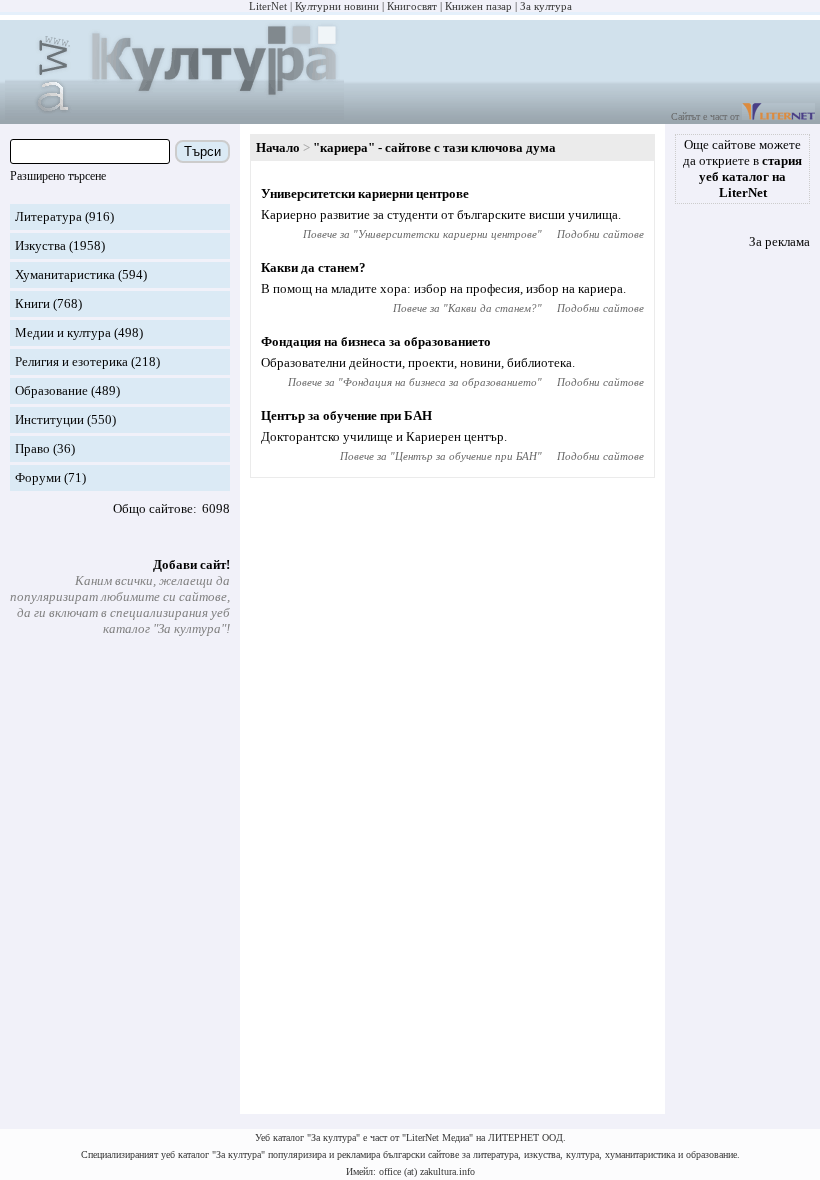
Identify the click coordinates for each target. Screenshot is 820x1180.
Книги (32, 303)
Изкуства (40, 245)
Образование (51, 390)
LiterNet (268, 6)
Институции (49, 419)
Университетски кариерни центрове (365, 193)
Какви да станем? (313, 267)
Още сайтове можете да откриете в (742, 168)
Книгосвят (412, 6)
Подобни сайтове (600, 234)
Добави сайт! (191, 564)
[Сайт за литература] (778, 116)
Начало (278, 147)
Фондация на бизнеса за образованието (376, 341)
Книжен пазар (478, 6)
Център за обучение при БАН (346, 415)
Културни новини (337, 6)
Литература (48, 216)
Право (32, 448)
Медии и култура (63, 332)
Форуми (38, 477)
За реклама (779, 241)
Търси (202, 151)
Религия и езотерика (71, 361)
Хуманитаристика (65, 274)
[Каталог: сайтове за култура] (174, 115)
